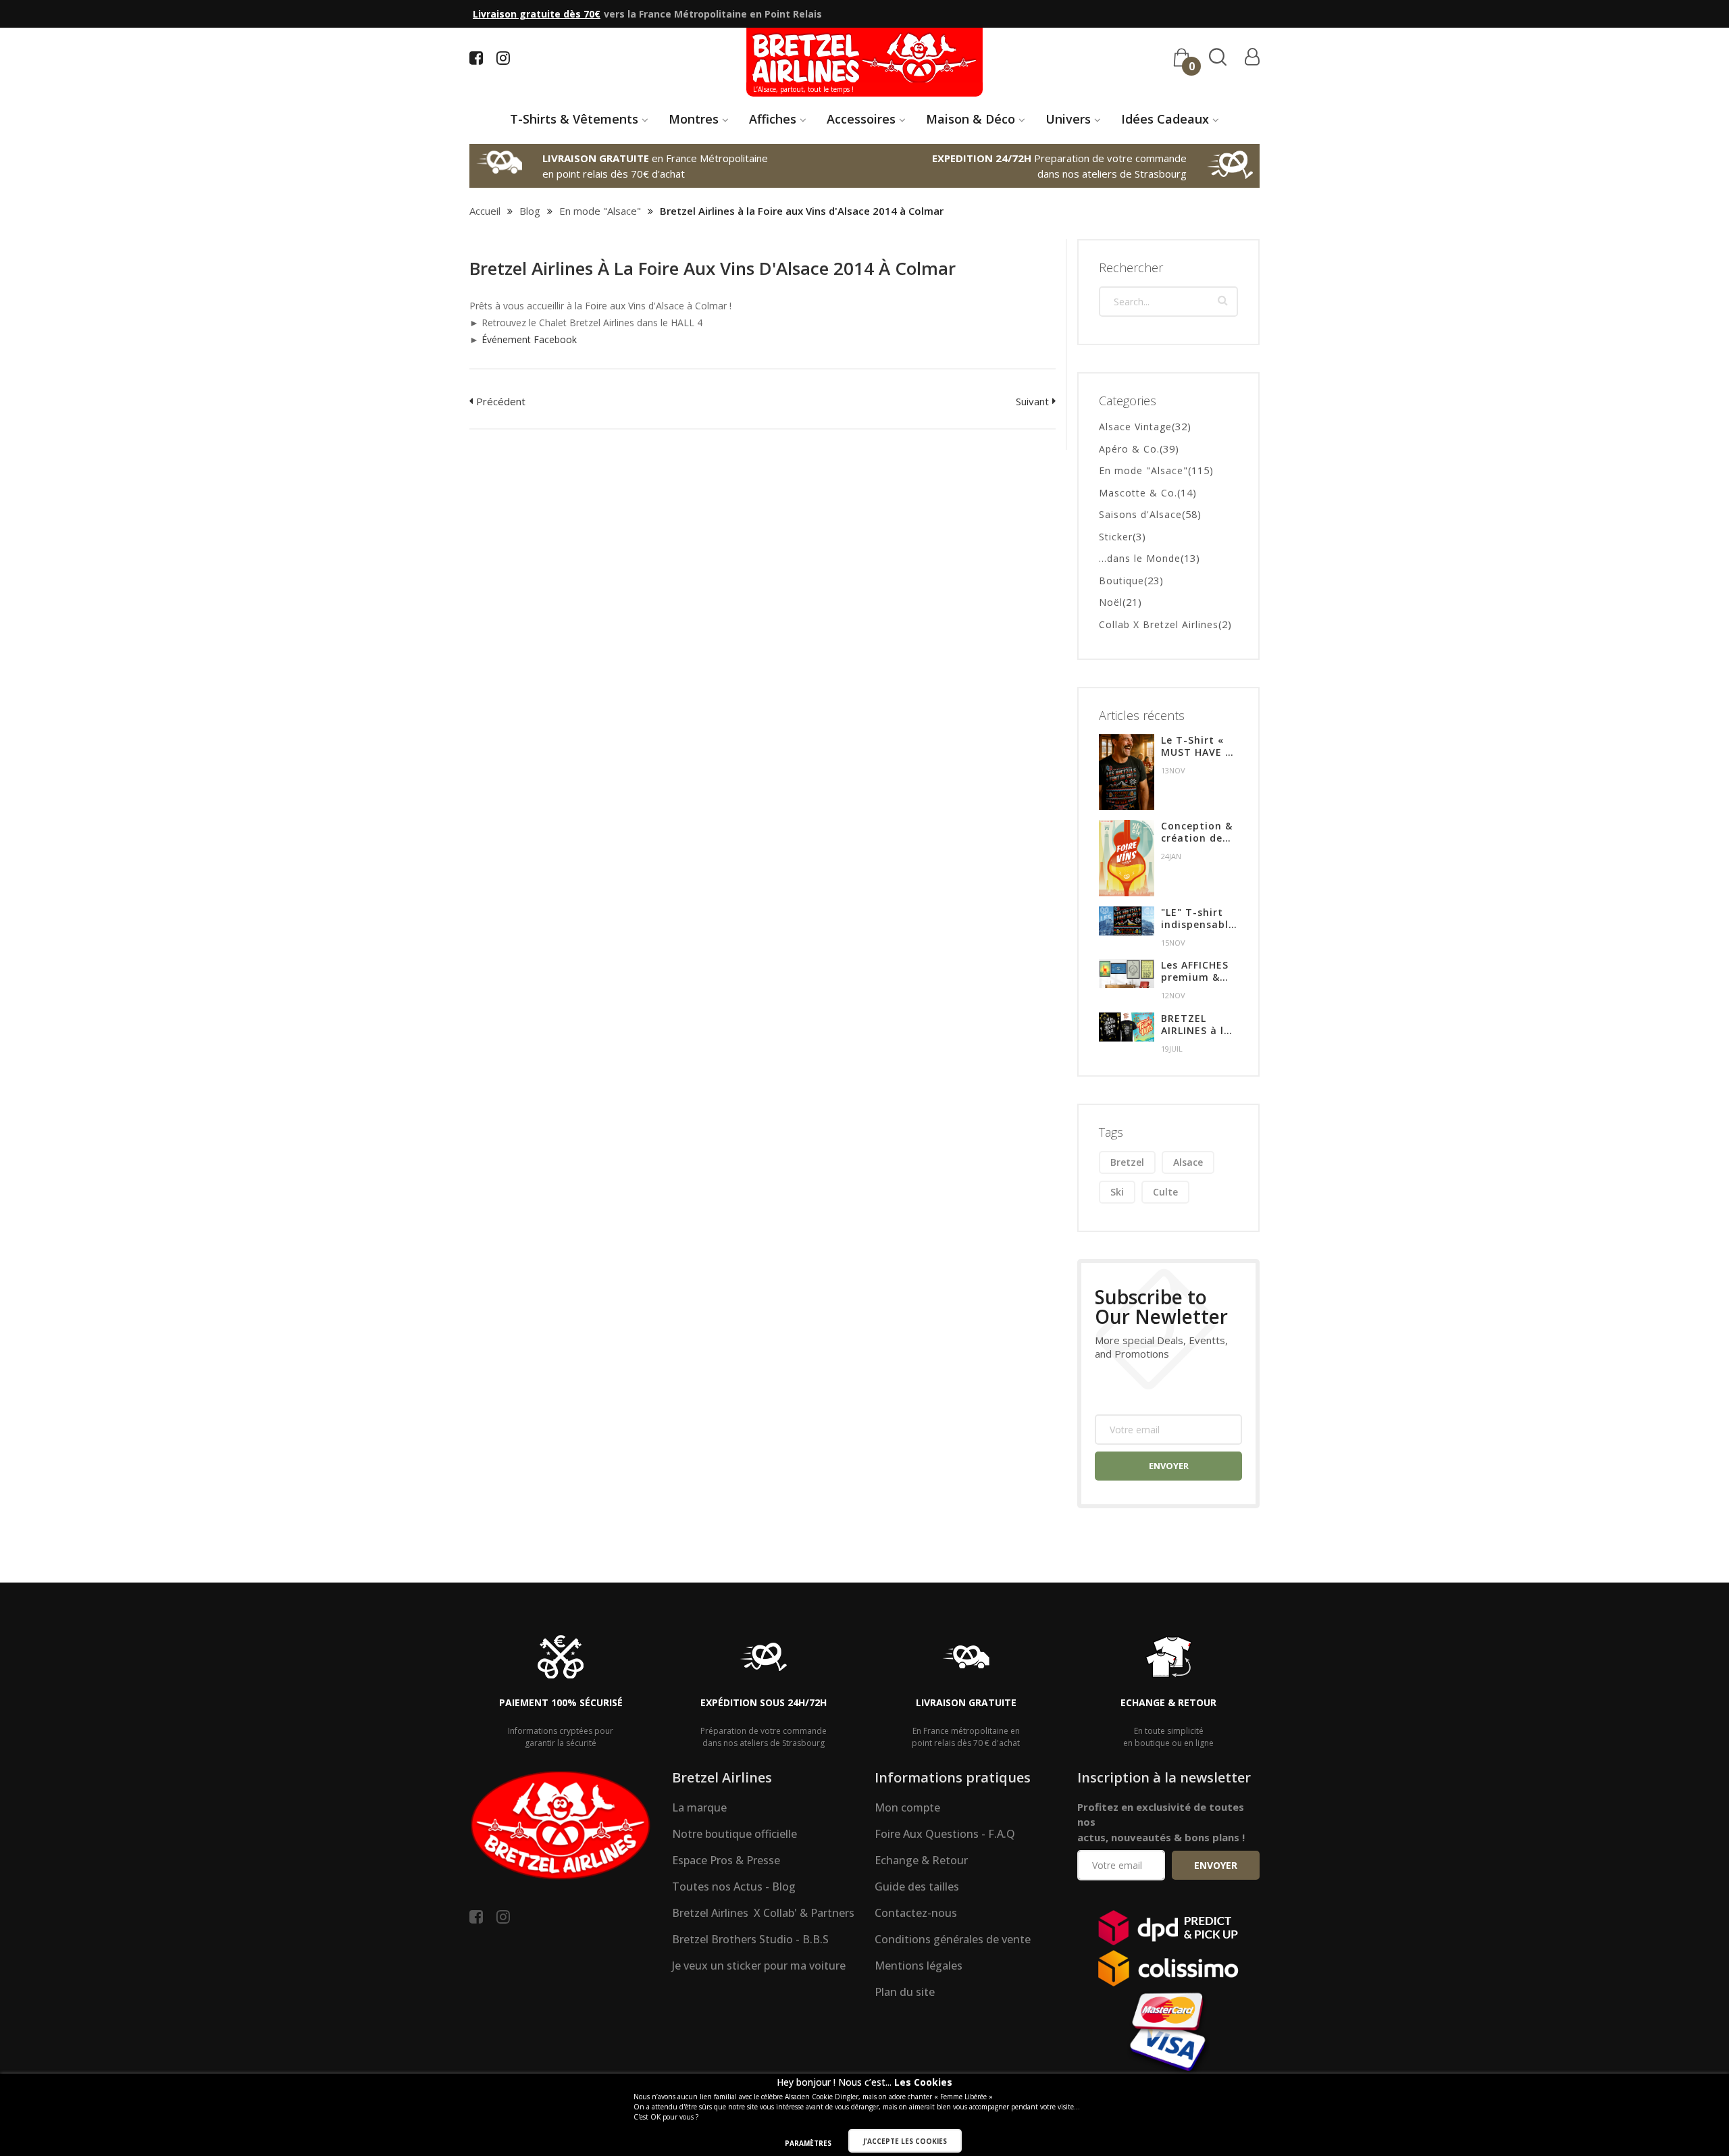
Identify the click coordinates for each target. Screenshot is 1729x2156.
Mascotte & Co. (1138, 493)
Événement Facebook (529, 339)
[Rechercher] (1223, 300)
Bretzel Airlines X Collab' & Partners (763, 1913)
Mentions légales (919, 1966)
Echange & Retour (921, 1860)
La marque (699, 1807)
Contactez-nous (916, 1913)
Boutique (1121, 581)
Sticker (1116, 537)
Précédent (501, 401)
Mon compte (907, 1807)
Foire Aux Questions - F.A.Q (945, 1834)
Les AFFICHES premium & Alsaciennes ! (1195, 971)
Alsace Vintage (1135, 427)
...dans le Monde (1140, 558)
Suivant (1032, 401)
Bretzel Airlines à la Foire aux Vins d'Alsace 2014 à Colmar (713, 268)
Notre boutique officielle (734, 1834)
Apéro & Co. (1129, 449)
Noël (1111, 602)
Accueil (485, 211)
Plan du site (905, 1992)
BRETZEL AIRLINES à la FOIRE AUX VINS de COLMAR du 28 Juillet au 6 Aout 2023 (1199, 1025)
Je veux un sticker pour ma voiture (759, 1966)
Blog (530, 211)
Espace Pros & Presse (726, 1860)
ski (1117, 1192)
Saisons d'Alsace (1140, 514)
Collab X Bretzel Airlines (1159, 624)
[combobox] (1168, 302)
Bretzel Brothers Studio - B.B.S (750, 1939)
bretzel (1127, 1162)
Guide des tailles (917, 1886)
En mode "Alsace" (600, 211)
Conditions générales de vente (953, 1939)
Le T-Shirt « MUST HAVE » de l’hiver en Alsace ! (1196, 746)
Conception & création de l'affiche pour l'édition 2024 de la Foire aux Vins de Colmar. (1198, 832)
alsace (1188, 1162)
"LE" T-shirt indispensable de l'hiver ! (1198, 919)
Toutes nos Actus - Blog (734, 1886)
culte (1165, 1192)
